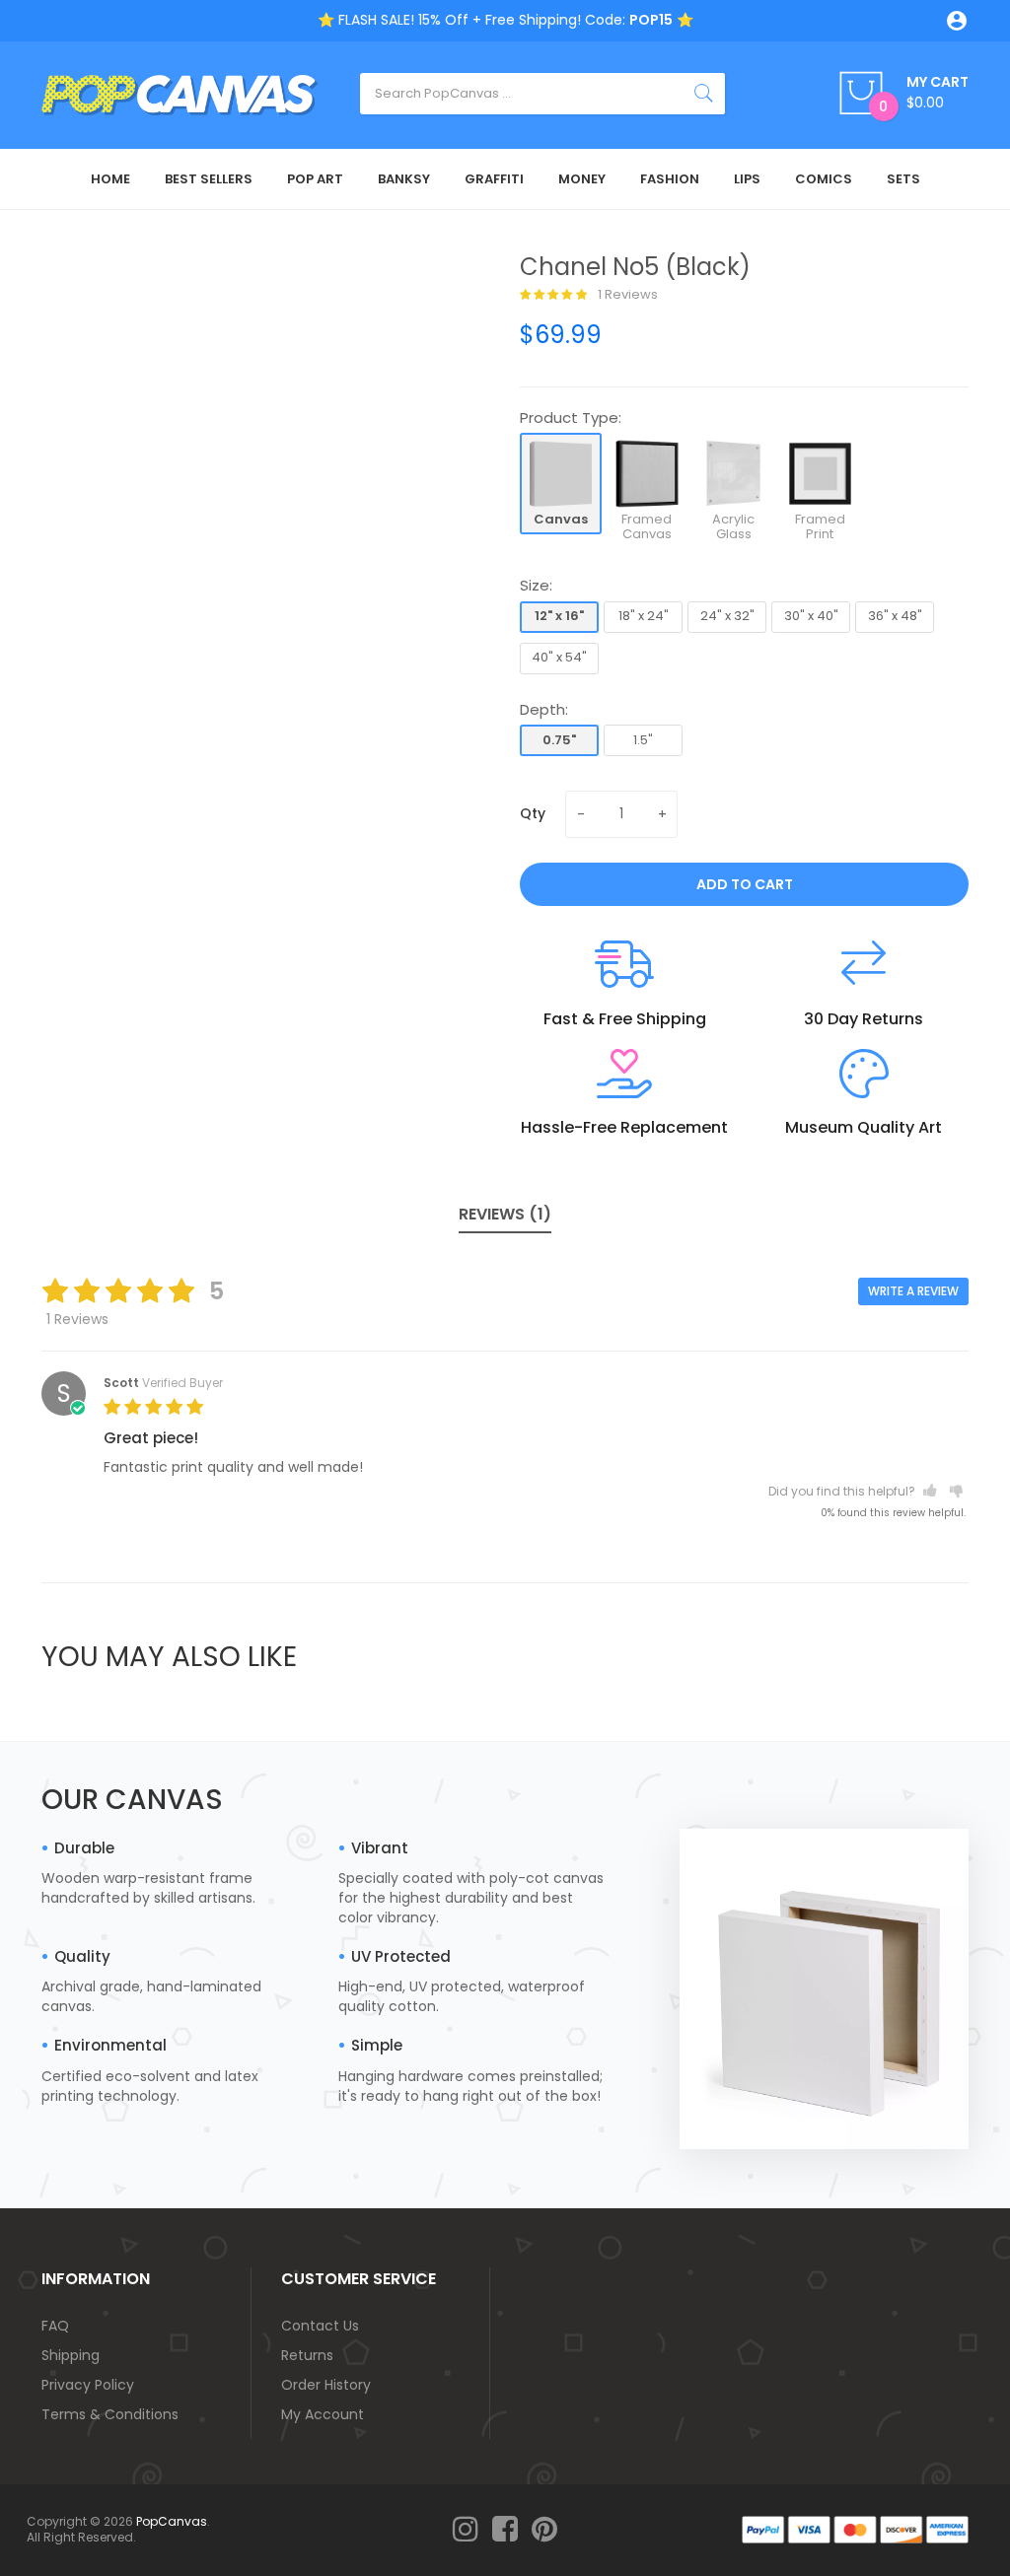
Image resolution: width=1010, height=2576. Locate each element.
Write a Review (913, 1291)
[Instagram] (466, 2530)
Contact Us (320, 2326)
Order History (326, 2385)
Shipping (71, 2355)
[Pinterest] (544, 2530)
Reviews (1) (505, 1214)
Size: (536, 585)
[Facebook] (505, 2530)
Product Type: (571, 418)
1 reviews (626, 295)
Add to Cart (745, 884)
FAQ (55, 2326)
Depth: (544, 709)
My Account (323, 2414)
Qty (533, 813)
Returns (307, 2355)
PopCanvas (172, 2521)
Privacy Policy (88, 2385)
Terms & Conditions (110, 2414)
